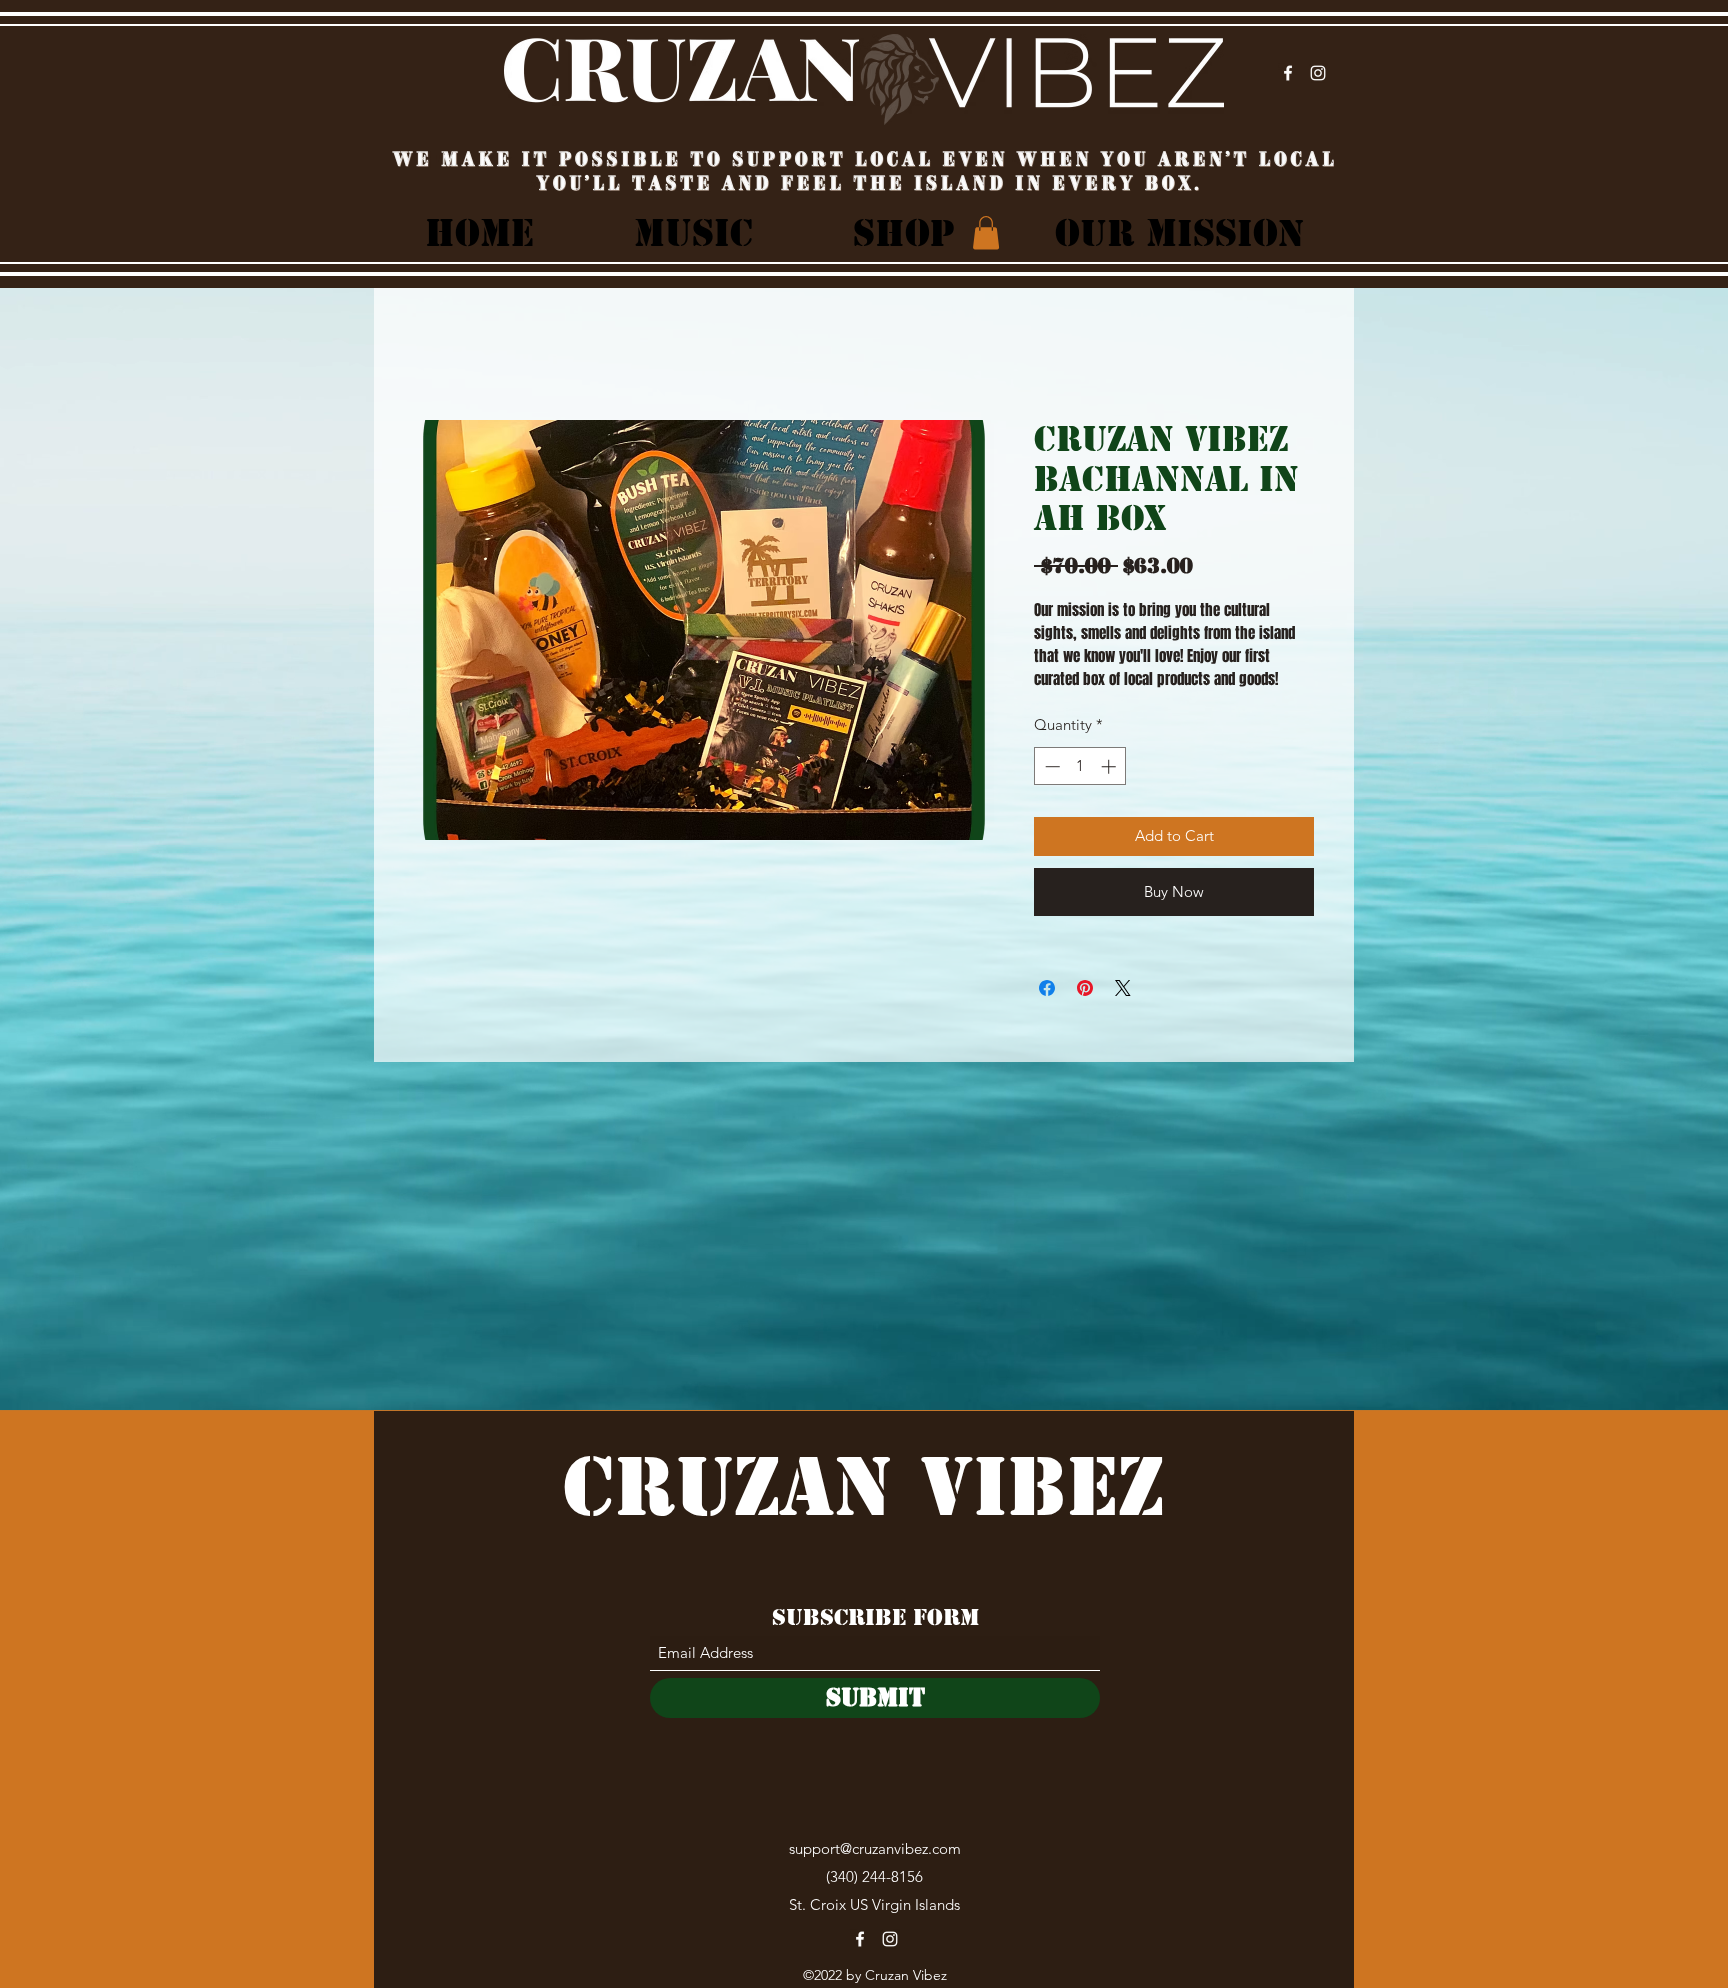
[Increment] (1110, 766)
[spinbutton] (1080, 766)
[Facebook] (1288, 73)
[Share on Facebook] (1047, 988)
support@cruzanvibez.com (875, 1848)
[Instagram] (1318, 73)
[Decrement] (1050, 766)
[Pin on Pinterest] (1085, 988)
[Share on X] (1123, 988)
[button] (986, 232)
